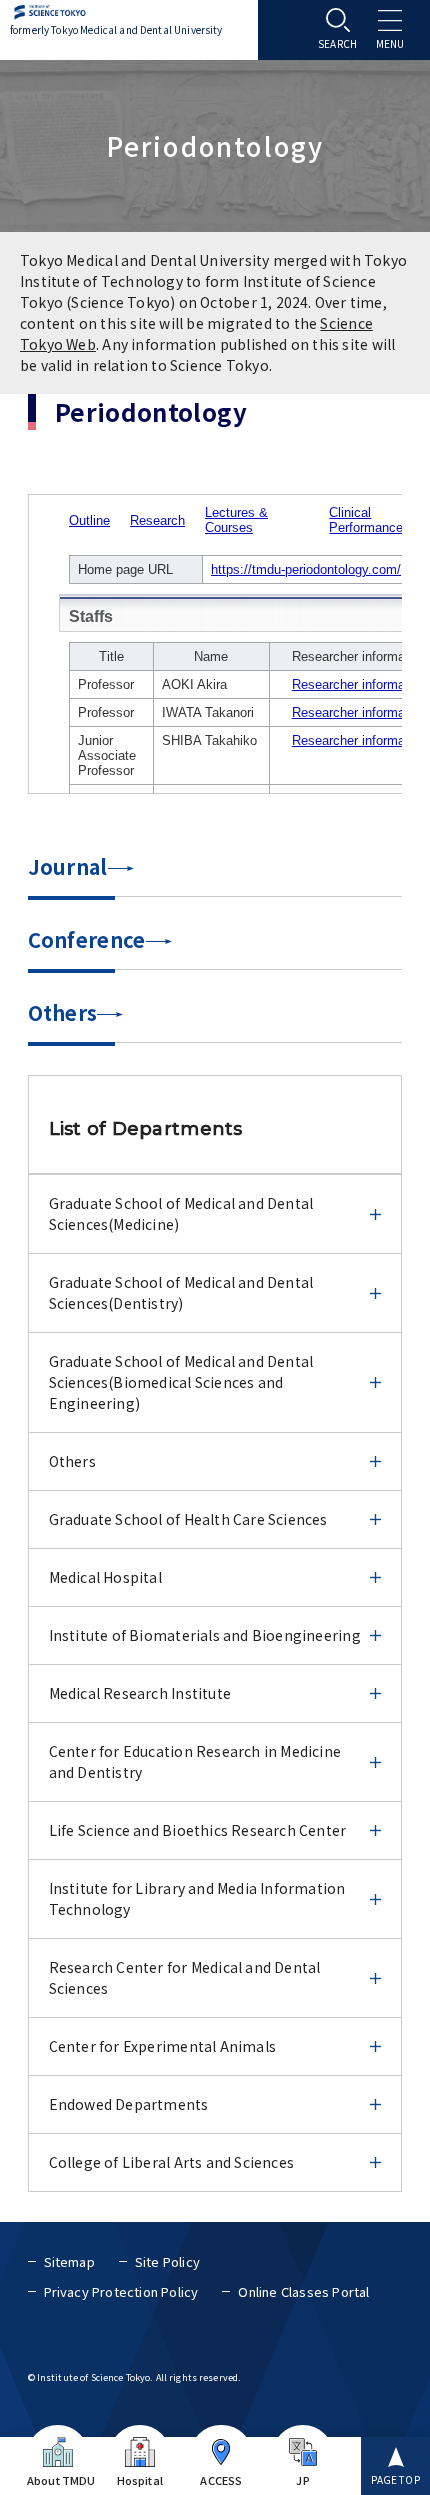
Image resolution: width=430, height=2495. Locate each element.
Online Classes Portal (303, 2291)
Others (63, 1012)
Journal (68, 866)
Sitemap (69, 2261)
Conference (87, 939)
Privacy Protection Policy (121, 2291)
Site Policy (167, 2261)
